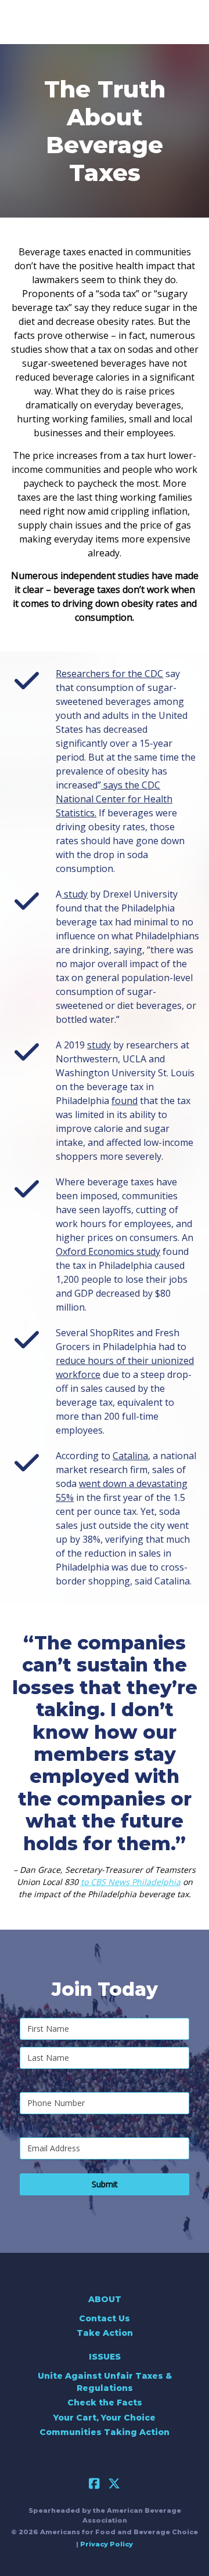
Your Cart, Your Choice (105, 2418)
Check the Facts (105, 2403)
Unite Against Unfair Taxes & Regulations (105, 2382)
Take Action (105, 2333)
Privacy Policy (107, 2544)
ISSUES (105, 2357)
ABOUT (105, 2299)
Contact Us (105, 2318)
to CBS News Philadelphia (131, 1882)
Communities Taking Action (105, 2432)
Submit (105, 2184)
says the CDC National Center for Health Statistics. (114, 799)
